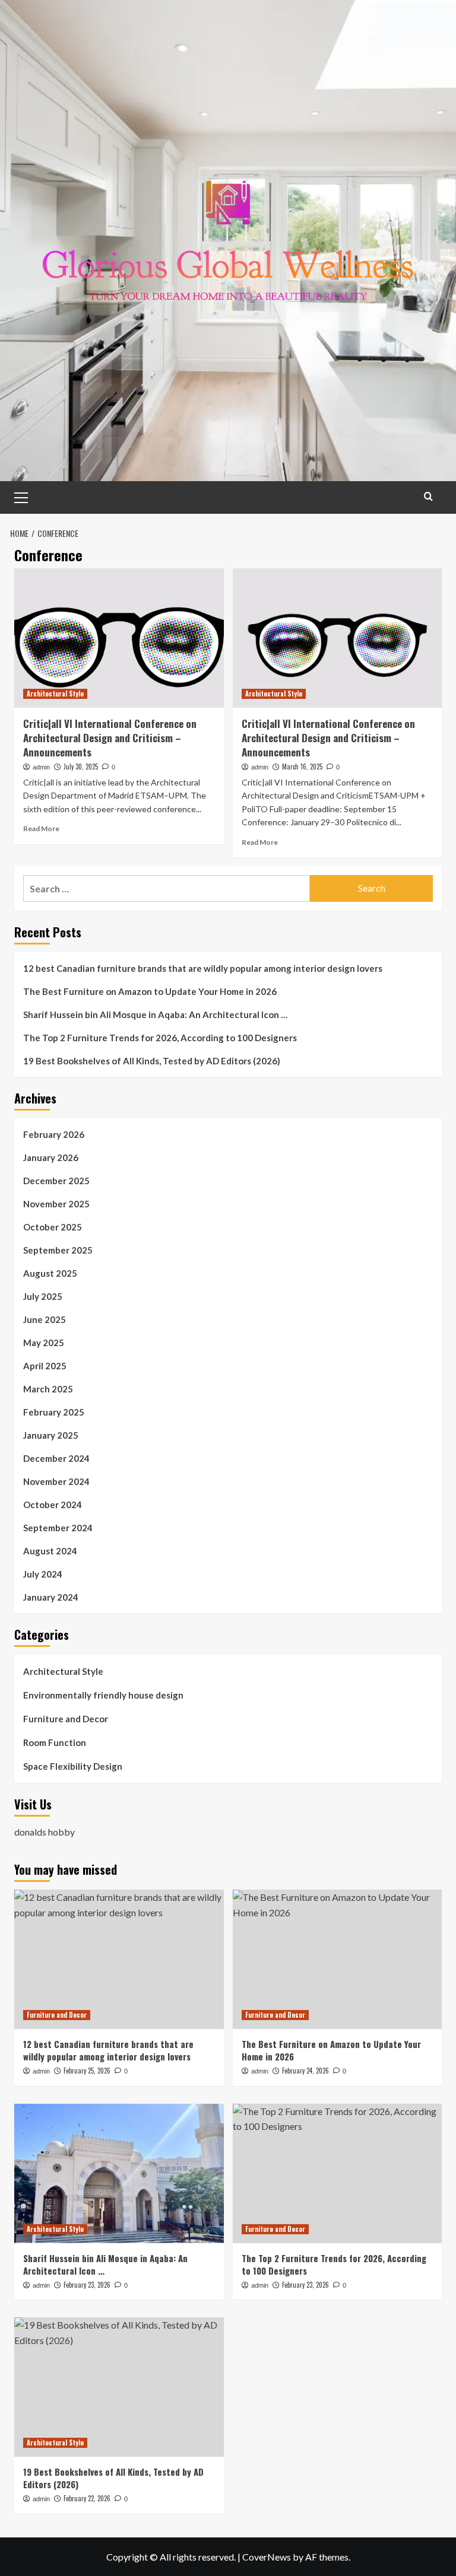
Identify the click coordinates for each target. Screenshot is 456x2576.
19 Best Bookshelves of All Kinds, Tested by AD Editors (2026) (152, 1061)
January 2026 (51, 1157)
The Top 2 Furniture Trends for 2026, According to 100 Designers (160, 1038)
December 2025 (56, 1181)
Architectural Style (55, 694)
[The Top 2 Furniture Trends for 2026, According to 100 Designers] (338, 2173)
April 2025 (45, 1366)
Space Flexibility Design (73, 1766)
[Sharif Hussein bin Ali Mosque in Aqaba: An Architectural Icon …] (119, 2173)
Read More (41, 829)
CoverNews (267, 2557)
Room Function (55, 1742)
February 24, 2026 (305, 2071)
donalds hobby (45, 1832)
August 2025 (50, 1273)
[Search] (428, 496)
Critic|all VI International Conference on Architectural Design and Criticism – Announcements (110, 738)
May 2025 (44, 1343)
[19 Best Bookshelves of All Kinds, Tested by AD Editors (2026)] (119, 2387)
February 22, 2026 (87, 2498)
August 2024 (50, 1551)
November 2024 (56, 1481)
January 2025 (51, 1435)
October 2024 (53, 1505)
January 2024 (51, 1597)
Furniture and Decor (66, 1719)
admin (41, 767)
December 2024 (56, 1458)
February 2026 (54, 1134)
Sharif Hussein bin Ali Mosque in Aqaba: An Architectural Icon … (155, 1015)
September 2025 (58, 1250)
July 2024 (43, 1574)
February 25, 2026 (87, 2071)
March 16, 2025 (302, 767)
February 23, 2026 (87, 2285)
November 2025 (56, 1204)
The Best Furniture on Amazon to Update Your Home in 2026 (150, 991)
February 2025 (54, 1412)
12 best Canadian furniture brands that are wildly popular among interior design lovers (203, 968)
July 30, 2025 (81, 767)
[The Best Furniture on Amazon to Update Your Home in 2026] (338, 1959)
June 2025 (45, 1319)
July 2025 (43, 1296)
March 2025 (48, 1389)
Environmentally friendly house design (103, 1695)
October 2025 (53, 1227)
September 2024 (58, 1528)
